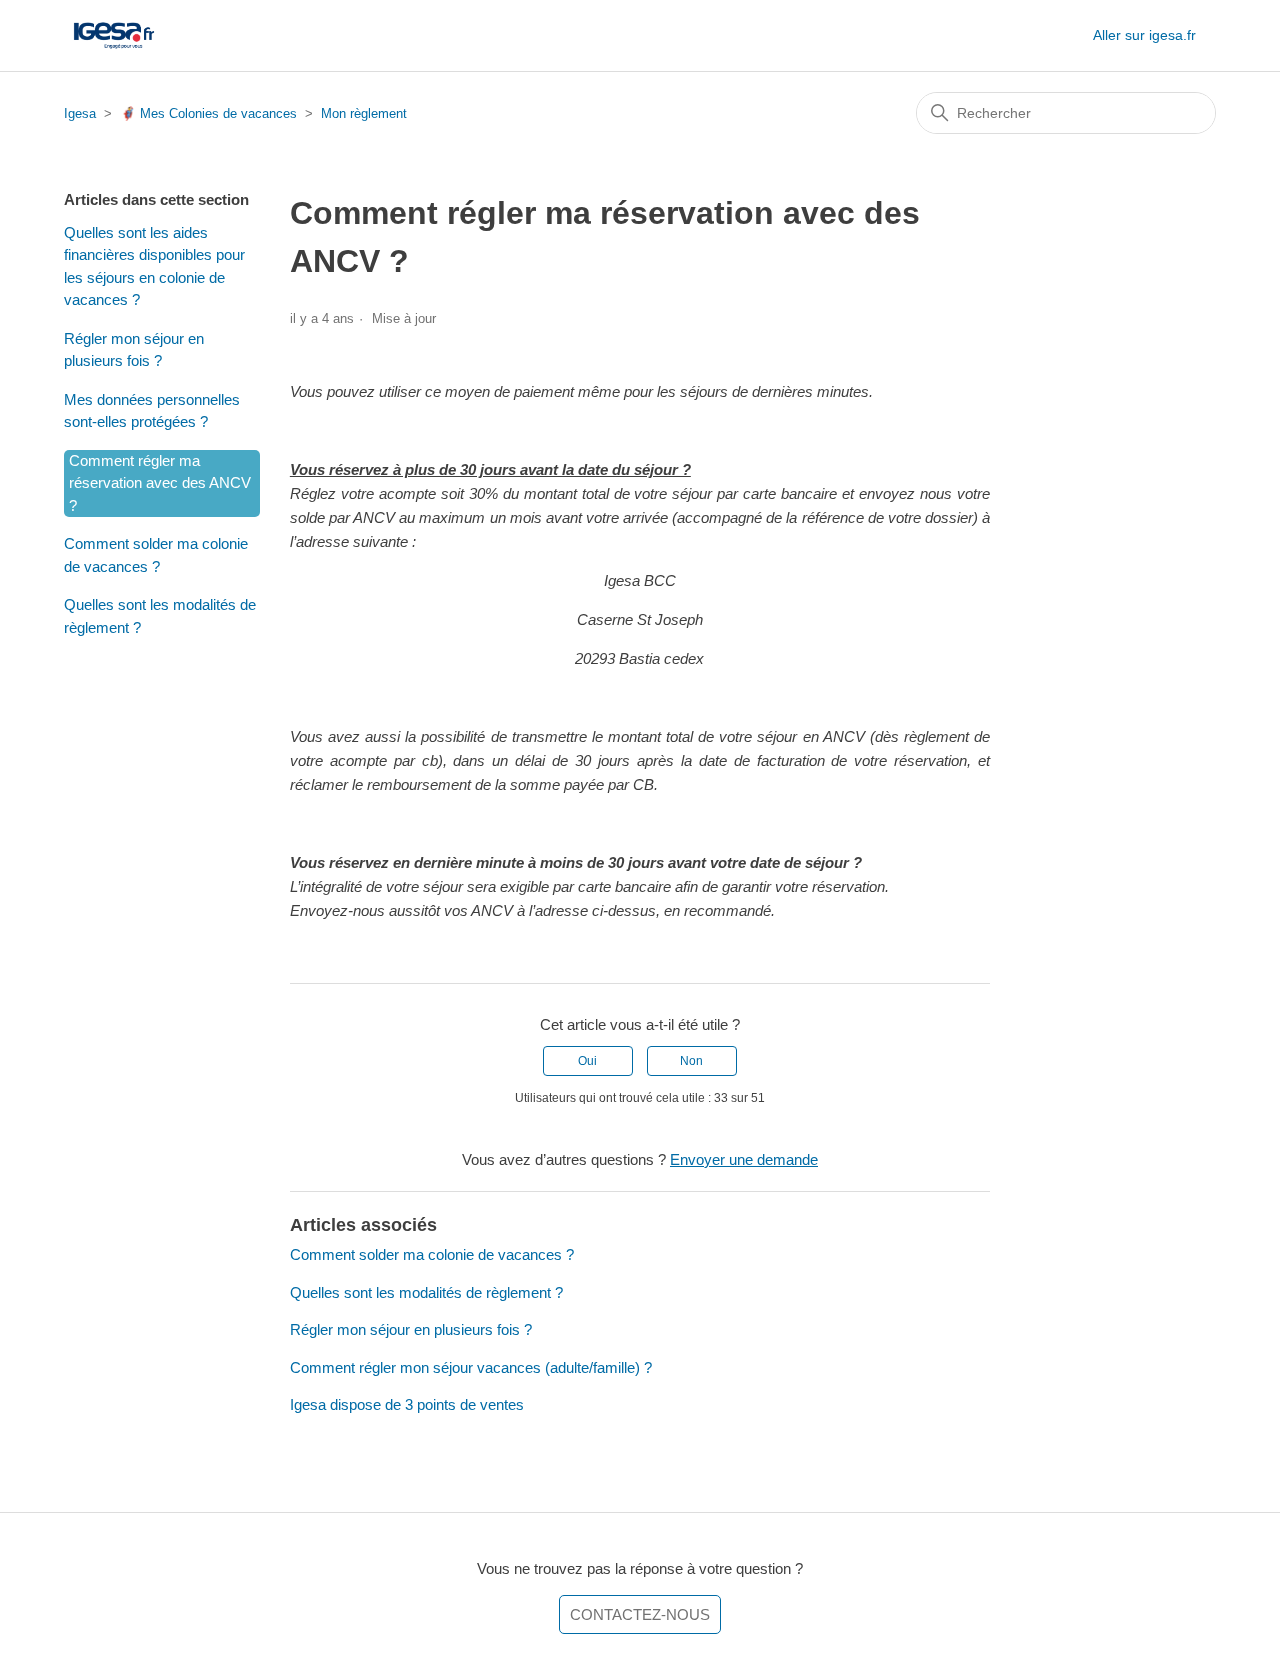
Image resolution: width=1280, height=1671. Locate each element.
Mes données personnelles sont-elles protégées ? (152, 411)
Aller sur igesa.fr (1144, 35)
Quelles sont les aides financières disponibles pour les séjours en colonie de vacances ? (154, 266)
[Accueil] (114, 35)
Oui (587, 1061)
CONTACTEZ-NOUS (640, 1614)
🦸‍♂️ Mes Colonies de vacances (208, 113)
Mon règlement (364, 113)
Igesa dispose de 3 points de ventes (407, 1404)
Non (691, 1061)
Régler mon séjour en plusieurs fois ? (134, 350)
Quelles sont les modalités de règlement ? (160, 616)
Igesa (80, 113)
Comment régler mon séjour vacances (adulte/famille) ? (471, 1367)
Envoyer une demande (744, 1159)
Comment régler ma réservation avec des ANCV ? (160, 483)
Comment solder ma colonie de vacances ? (156, 555)
